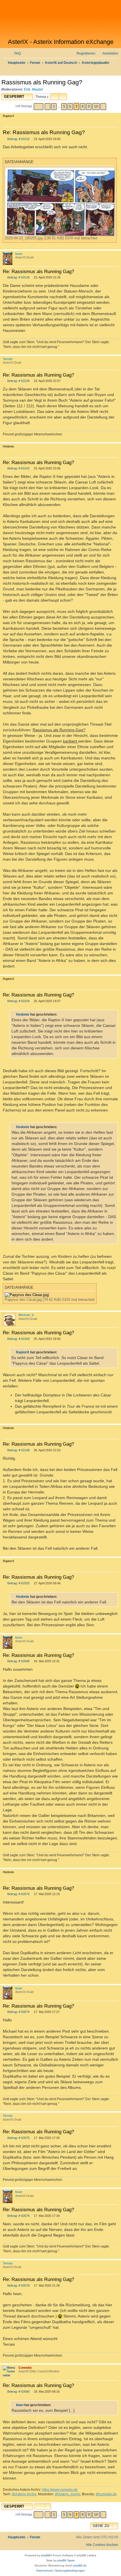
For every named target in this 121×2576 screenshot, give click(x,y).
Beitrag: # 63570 (18, 1894)
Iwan (19, 254)
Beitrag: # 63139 (18, 381)
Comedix (25, 2368)
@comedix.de (106, 2494)
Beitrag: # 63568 (18, 1661)
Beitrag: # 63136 (18, 277)
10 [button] (96, 106)
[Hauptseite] (60, 19)
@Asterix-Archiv (24, 2494)
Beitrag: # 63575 (18, 2138)
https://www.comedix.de (60, 2490)
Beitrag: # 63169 (18, 1339)
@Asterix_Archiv (68, 2494)
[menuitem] (15, 54)
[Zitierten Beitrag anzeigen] (60, 1014)
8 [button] (83, 106)
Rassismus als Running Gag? (42, 82)
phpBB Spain (66, 2560)
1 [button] (54, 106)
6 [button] (70, 106)
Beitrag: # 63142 (18, 468)
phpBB (46, 2555)
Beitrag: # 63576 (18, 2216)
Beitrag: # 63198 (18, 1450)
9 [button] (89, 106)
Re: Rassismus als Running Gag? (44, 132)
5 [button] (64, 106)
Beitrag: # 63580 (18, 2392)
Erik (27, 89)
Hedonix (23, 1014)
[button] (39, 107)
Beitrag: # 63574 (18, 2012)
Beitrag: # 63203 (18, 1583)
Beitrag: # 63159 (18, 1001)
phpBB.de (80, 2565)
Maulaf (37, 89)
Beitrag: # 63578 (18, 2286)
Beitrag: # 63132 (18, 139)
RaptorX (23, 1352)
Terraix (8, 359)
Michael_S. (26, 1315)
